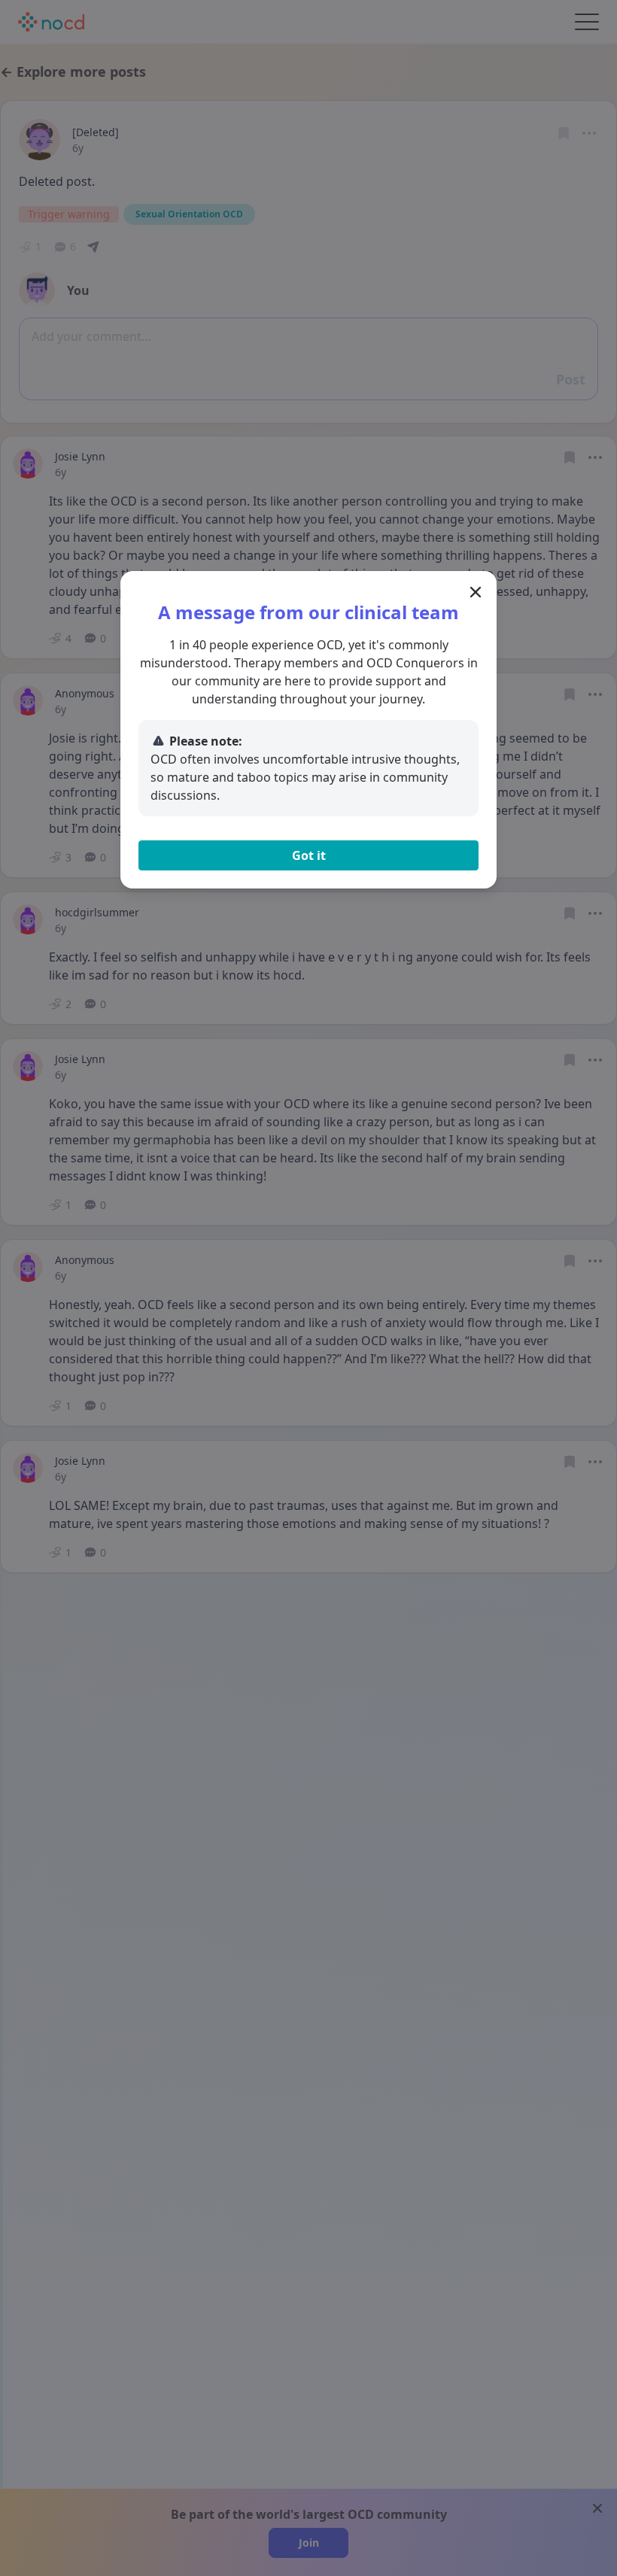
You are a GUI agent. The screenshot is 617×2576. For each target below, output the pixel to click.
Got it (309, 855)
